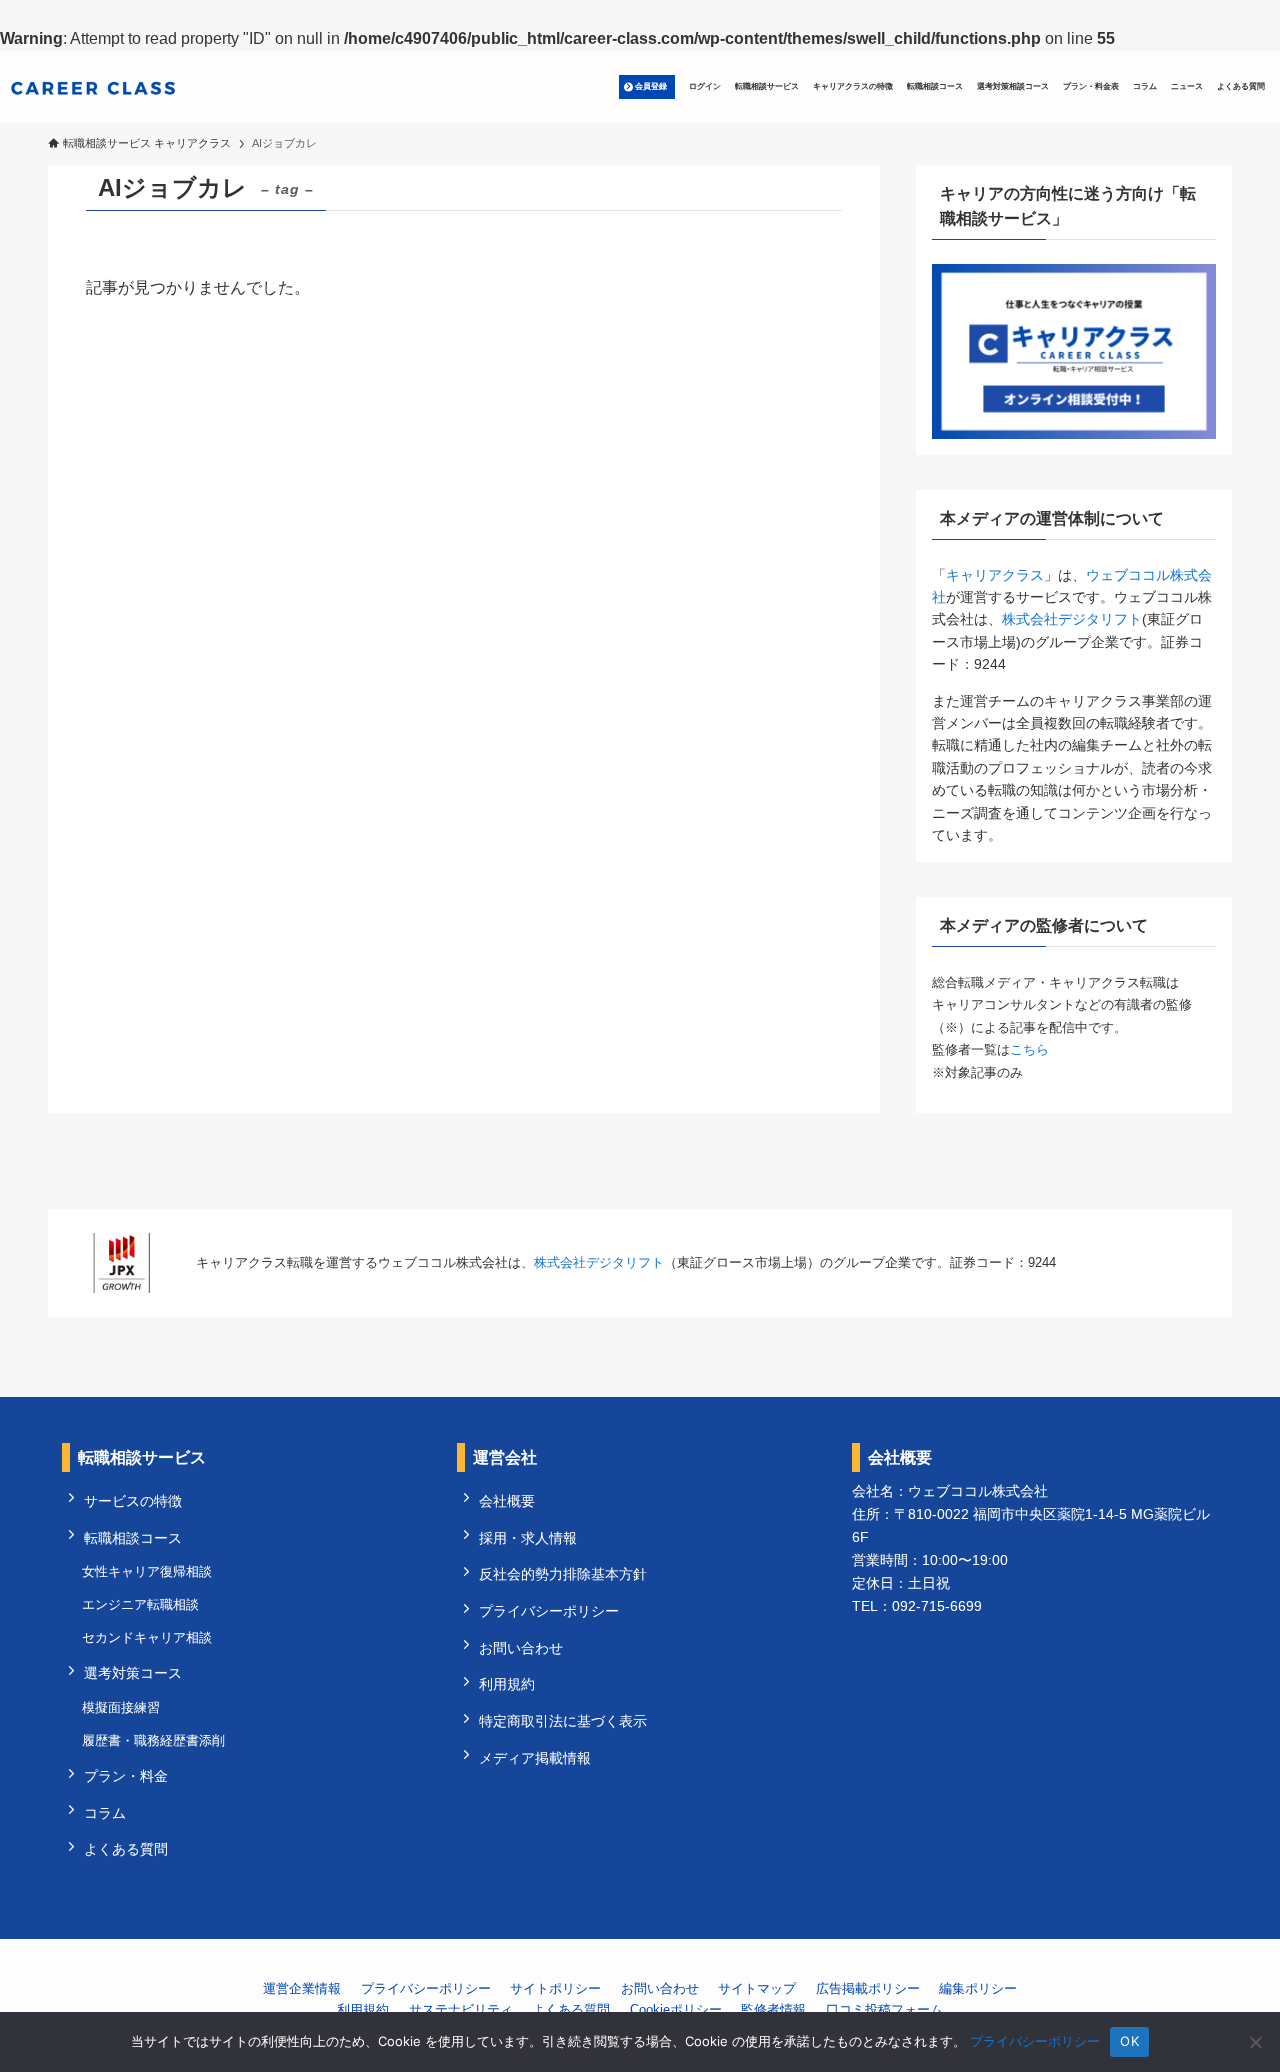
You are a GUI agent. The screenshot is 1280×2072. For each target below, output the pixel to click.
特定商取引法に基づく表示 (563, 1721)
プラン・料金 (126, 1776)
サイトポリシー (555, 1988)
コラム (105, 1813)
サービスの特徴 (133, 1501)
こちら (1029, 1050)
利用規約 (507, 1684)
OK (1129, 2041)
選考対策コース (133, 1673)
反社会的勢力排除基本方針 (563, 1574)
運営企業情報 (302, 1988)
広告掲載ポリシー (868, 1988)
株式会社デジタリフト (1072, 619)
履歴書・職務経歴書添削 (153, 1740)
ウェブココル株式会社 (978, 1491)
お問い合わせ (521, 1648)
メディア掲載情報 (535, 1758)
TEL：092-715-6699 (917, 1606)
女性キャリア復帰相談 (147, 1571)
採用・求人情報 (528, 1538)
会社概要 (507, 1501)
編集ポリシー (978, 1988)
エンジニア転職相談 (140, 1604)
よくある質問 (126, 1849)
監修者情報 (773, 2009)
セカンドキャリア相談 (147, 1637)
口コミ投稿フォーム (884, 2009)
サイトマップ (757, 1988)
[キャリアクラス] (93, 87)
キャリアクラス (995, 575)
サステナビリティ (461, 2009)
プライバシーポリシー (549, 1611)
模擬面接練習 (121, 1707)
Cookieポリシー (676, 2009)
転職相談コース (133, 1538)
